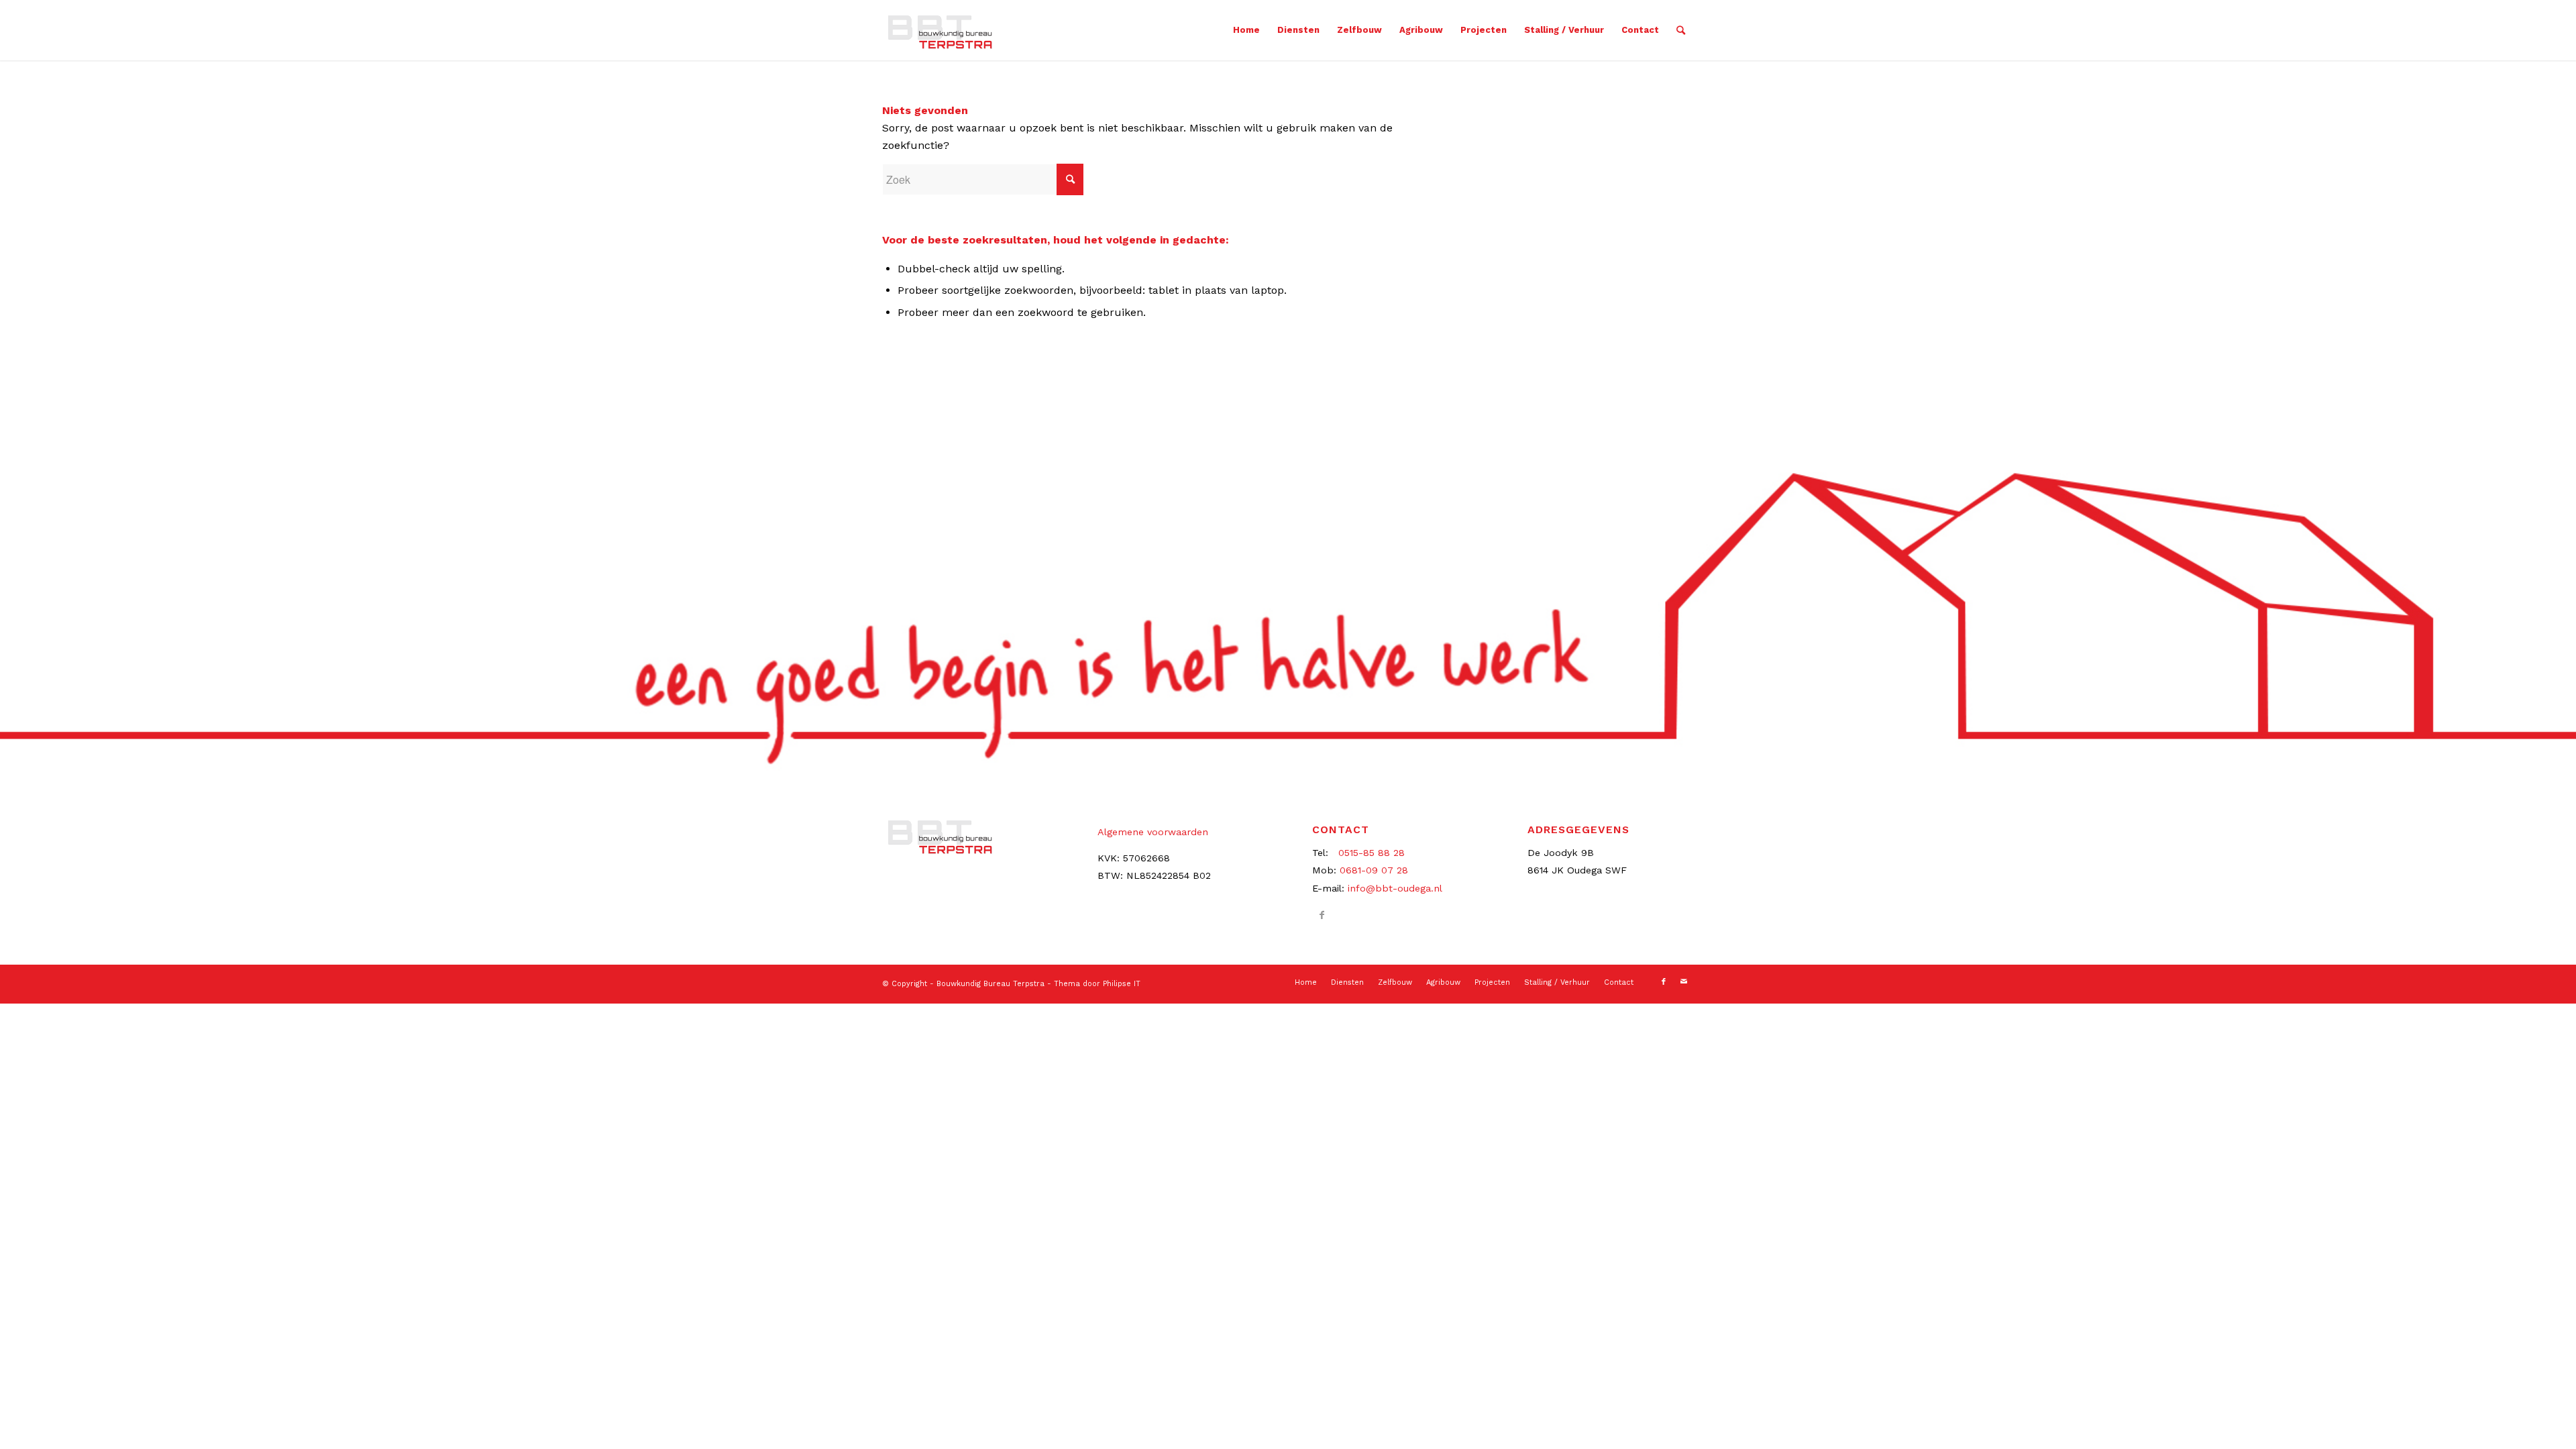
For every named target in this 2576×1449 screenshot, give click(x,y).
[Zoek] (1681, 30)
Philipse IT (1122, 984)
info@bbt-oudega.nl (1395, 888)
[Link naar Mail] (1684, 982)
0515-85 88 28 (1372, 853)
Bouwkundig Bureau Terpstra (990, 984)
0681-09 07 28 (1374, 870)
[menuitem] (1246, 30)
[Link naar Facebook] (1322, 915)
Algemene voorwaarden (1153, 832)
